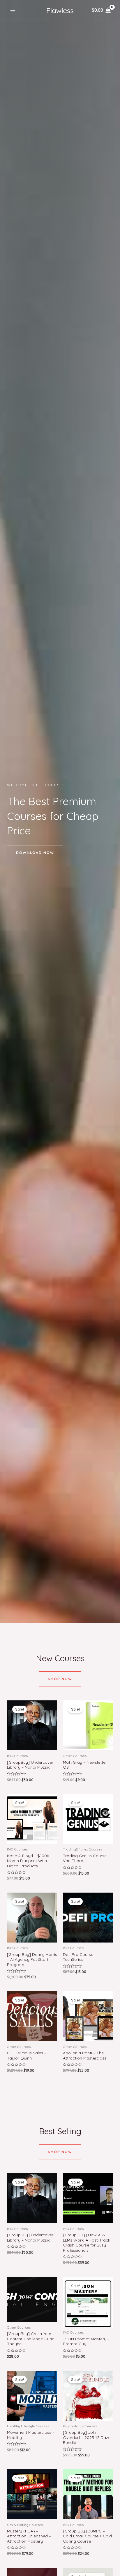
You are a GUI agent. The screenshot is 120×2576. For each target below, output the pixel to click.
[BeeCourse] (60, 10)
